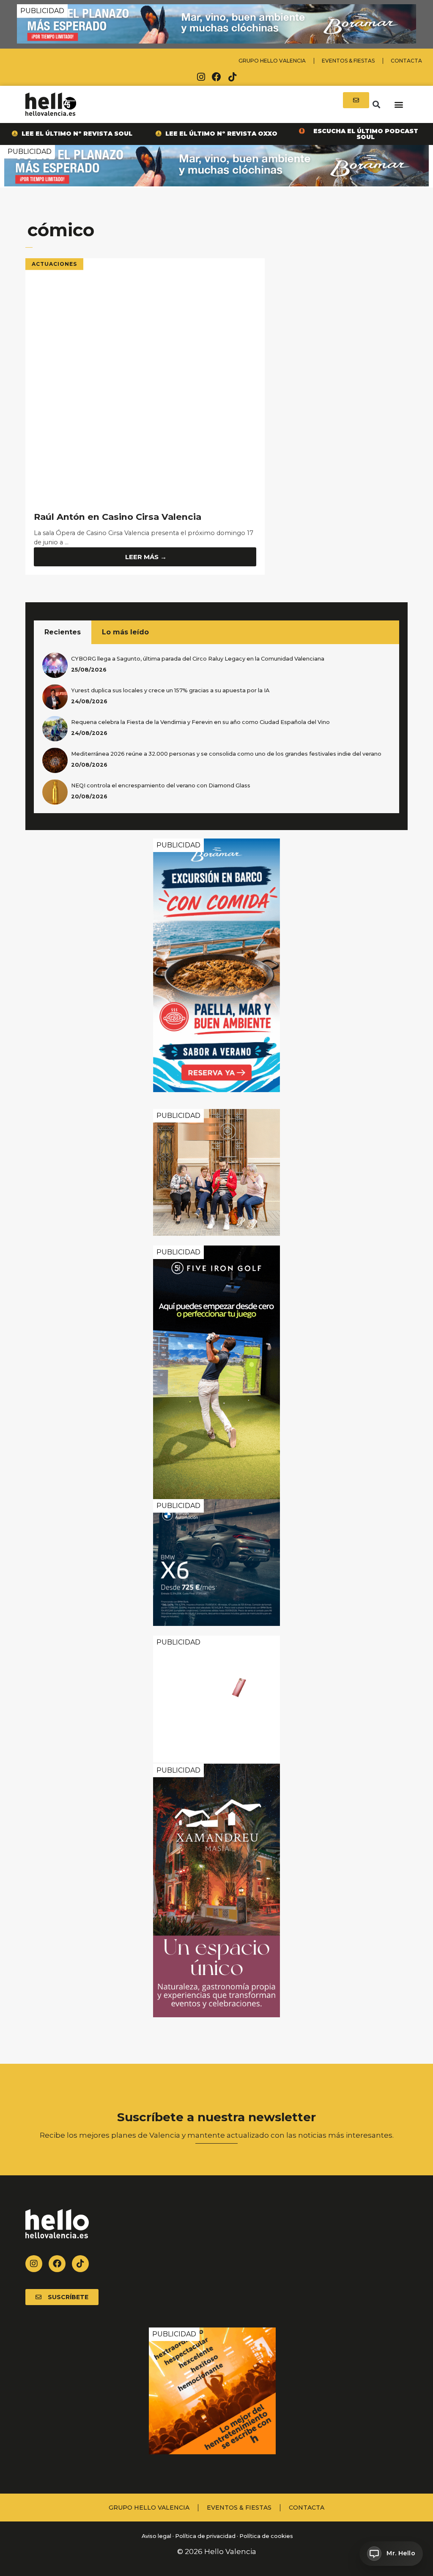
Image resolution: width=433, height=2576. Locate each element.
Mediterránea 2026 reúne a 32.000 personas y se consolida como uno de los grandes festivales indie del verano (226, 754)
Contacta (406, 61)
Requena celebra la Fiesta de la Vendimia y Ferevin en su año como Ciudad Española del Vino (200, 722)
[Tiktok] (232, 77)
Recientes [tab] (63, 632)
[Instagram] (201, 77)
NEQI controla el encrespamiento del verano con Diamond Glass (161, 785)
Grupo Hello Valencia (272, 61)
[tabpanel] (216, 729)
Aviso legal (156, 2536)
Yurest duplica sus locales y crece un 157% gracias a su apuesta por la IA (170, 690)
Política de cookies (266, 2536)
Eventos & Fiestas (348, 61)
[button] (376, 104)
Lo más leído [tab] (125, 632)
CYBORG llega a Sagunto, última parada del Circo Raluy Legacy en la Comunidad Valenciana (198, 659)
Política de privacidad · (207, 2536)
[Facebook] (216, 77)
